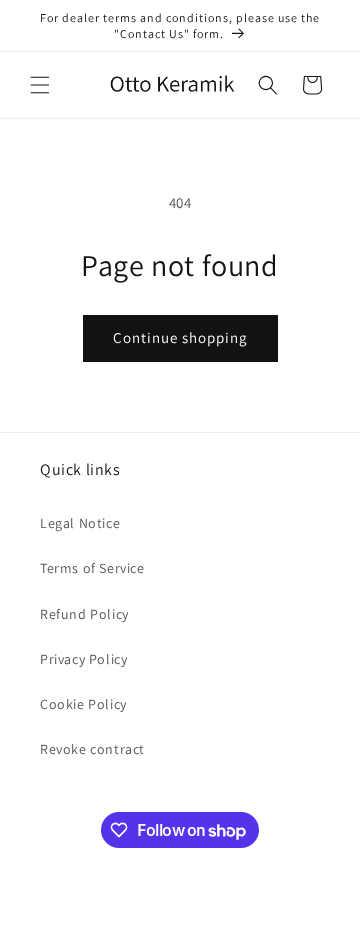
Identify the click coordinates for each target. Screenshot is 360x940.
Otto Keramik (147, 923)
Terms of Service (92, 568)
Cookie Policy (83, 704)
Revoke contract (92, 749)
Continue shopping (180, 337)
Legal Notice (80, 523)
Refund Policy (84, 614)
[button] (40, 85)
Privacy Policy (83, 659)
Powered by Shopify (236, 923)
